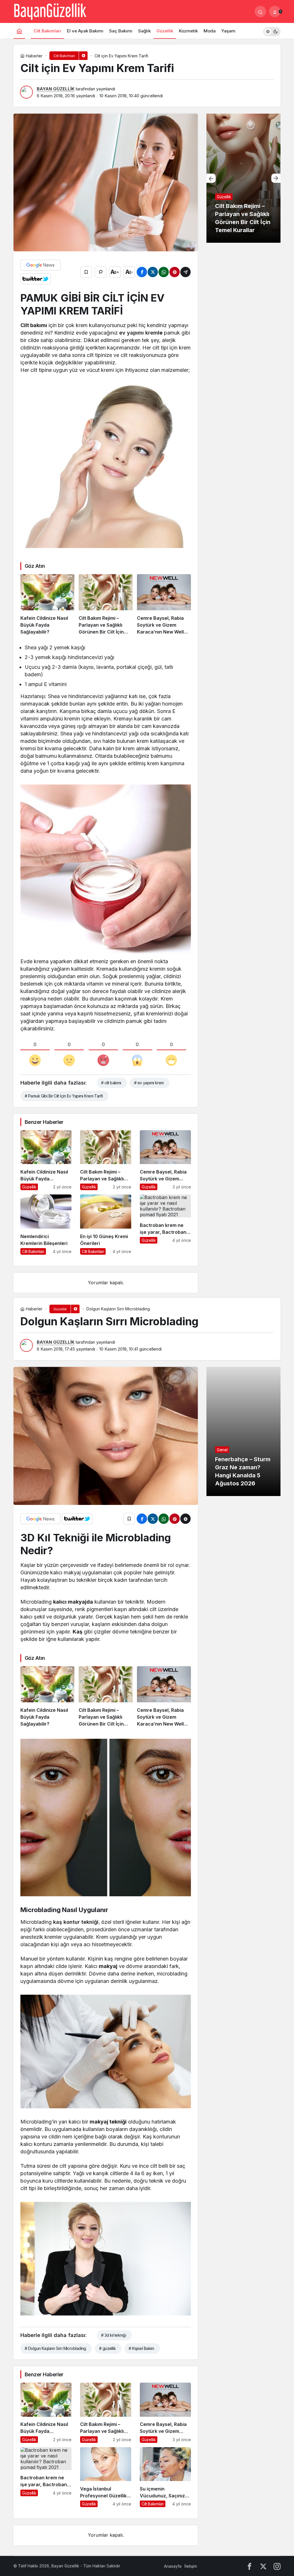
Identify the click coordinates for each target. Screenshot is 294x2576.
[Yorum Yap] (100, 272)
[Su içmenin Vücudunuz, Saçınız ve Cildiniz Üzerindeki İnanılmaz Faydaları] (165, 2477)
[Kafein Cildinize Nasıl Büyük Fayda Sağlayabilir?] (47, 605)
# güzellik (107, 2348)
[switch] (272, 31)
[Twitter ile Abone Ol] (36, 279)
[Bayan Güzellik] (50, 11)
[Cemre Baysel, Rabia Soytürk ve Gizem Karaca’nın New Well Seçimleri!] (164, 605)
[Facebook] (249, 2566)
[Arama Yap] (260, 11)
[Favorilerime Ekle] (86, 272)
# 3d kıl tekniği (114, 2335)
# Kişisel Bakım (141, 2348)
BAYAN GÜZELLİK (56, 89)
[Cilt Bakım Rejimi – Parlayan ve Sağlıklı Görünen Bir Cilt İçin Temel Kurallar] (106, 605)
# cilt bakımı (111, 1083)
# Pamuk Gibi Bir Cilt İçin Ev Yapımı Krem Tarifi (64, 1096)
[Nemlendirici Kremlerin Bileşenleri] (46, 1225)
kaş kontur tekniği (76, 1922)
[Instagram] (277, 2566)
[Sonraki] (276, 178)
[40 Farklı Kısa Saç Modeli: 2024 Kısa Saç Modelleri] (243, 178)
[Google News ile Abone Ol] (40, 265)
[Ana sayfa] (19, 31)
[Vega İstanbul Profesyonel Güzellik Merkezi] (106, 2477)
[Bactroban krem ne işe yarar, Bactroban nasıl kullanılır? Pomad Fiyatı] (165, 1225)
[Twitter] (263, 2566)
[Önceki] (211, 178)
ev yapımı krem (138, 333)
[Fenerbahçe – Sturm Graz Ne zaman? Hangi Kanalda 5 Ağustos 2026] (243, 1431)
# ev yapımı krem (149, 1083)
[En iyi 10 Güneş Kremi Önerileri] (106, 1225)
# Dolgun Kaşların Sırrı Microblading (55, 2348)
